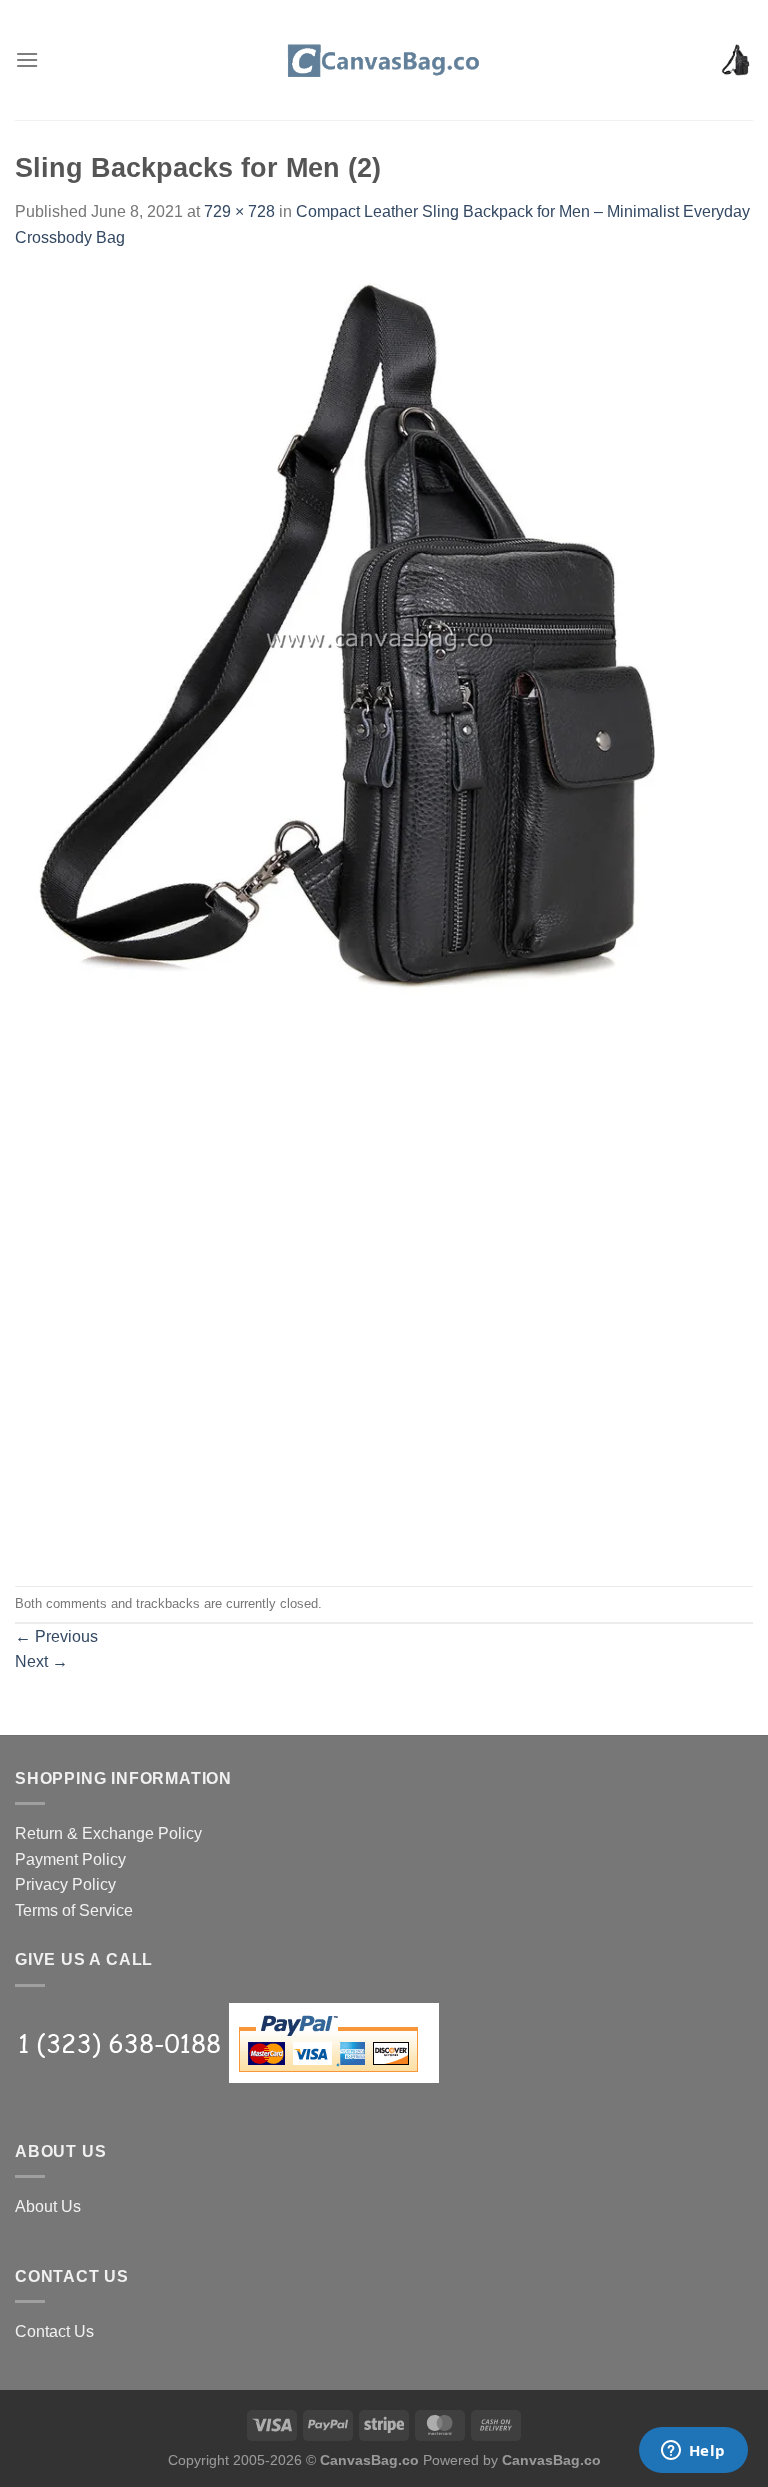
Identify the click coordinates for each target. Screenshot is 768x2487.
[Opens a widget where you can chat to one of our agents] (693, 2452)
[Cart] (737, 60)
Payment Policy (70, 1859)
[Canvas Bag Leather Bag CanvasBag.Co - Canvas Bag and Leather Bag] (384, 60)
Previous (56, 1636)
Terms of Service (74, 1910)
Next (41, 1661)
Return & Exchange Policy (108, 1833)
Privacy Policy (65, 1884)
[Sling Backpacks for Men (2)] (379, 636)
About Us (48, 2206)
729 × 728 (239, 211)
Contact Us (54, 2331)
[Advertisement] (384, 1142)
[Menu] (27, 59)
